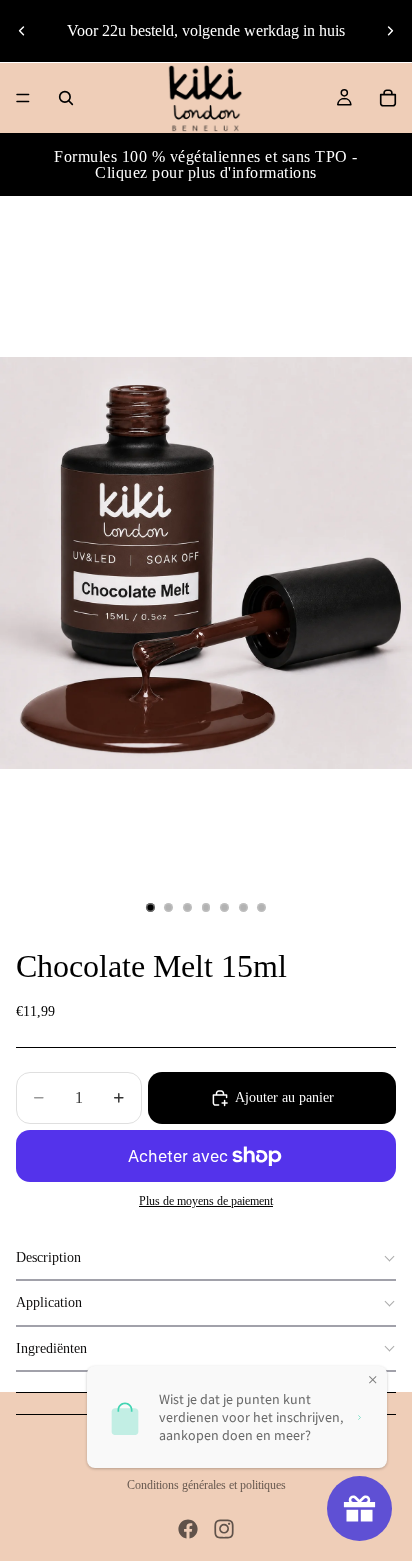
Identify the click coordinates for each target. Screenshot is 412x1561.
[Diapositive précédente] (22, 31)
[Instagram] (224, 1529)
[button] (206, 1258)
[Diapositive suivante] (390, 31)
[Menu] (23, 98)
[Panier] (388, 98)
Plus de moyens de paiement (206, 1201)
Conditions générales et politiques (206, 1485)
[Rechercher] (66, 98)
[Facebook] (188, 1529)
